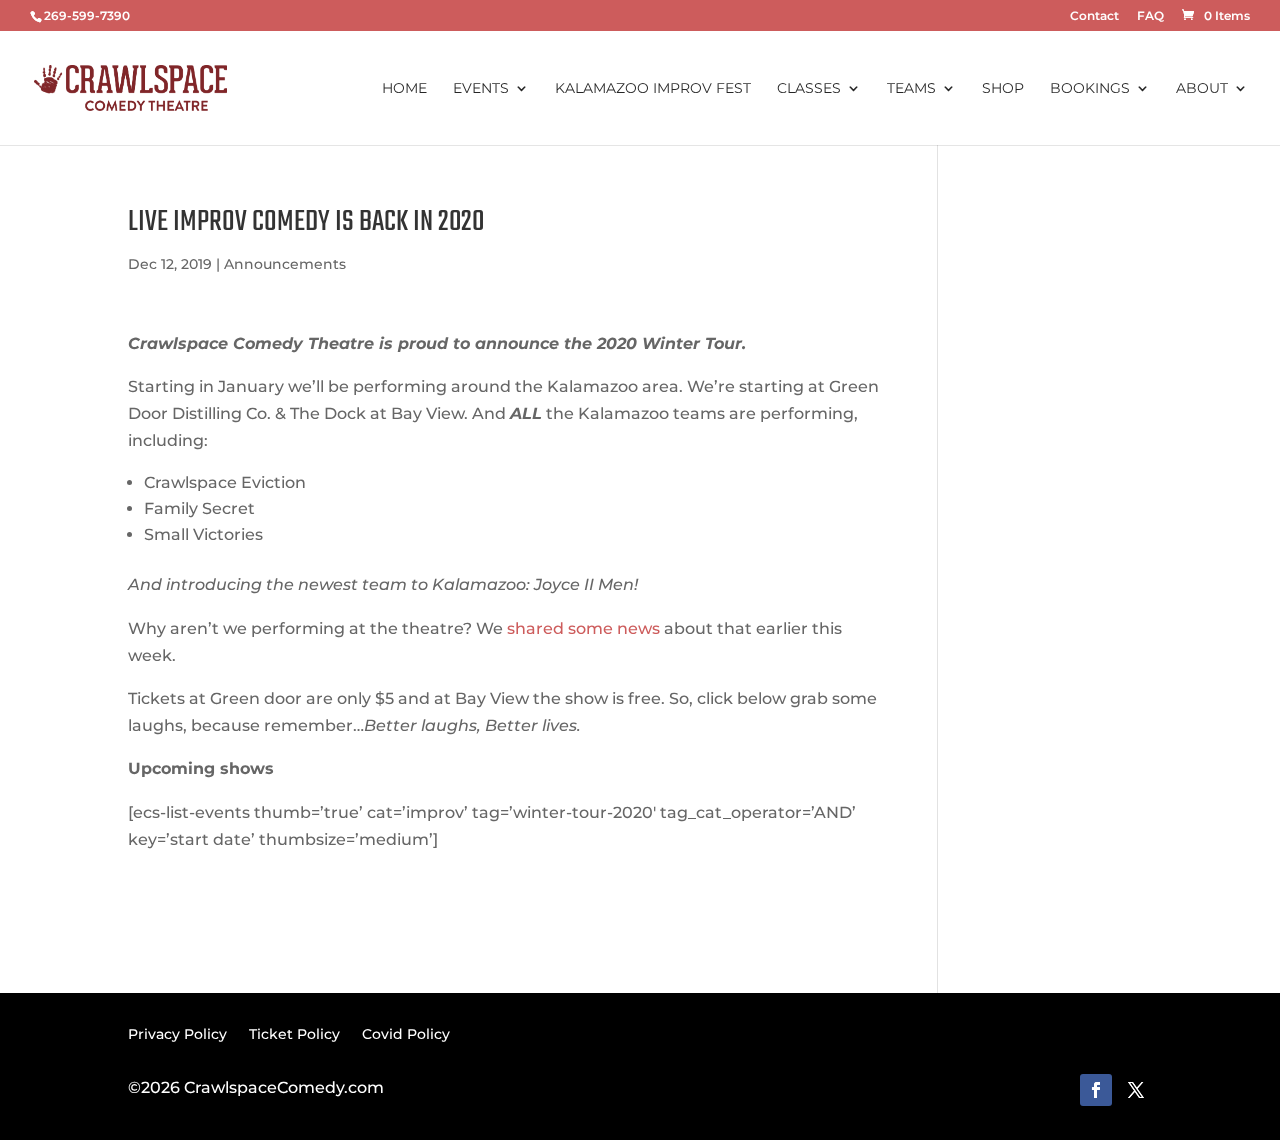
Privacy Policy (177, 1033)
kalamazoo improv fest (653, 89)
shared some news (583, 628)
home (404, 89)
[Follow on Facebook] (1096, 1090)
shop (1003, 89)
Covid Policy (406, 1033)
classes (809, 89)
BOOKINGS (1090, 89)
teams (911, 89)
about (1202, 89)
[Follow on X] (1136, 1090)
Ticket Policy (294, 1033)
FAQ (1150, 16)
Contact (1094, 16)
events (481, 89)
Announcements (285, 264)
